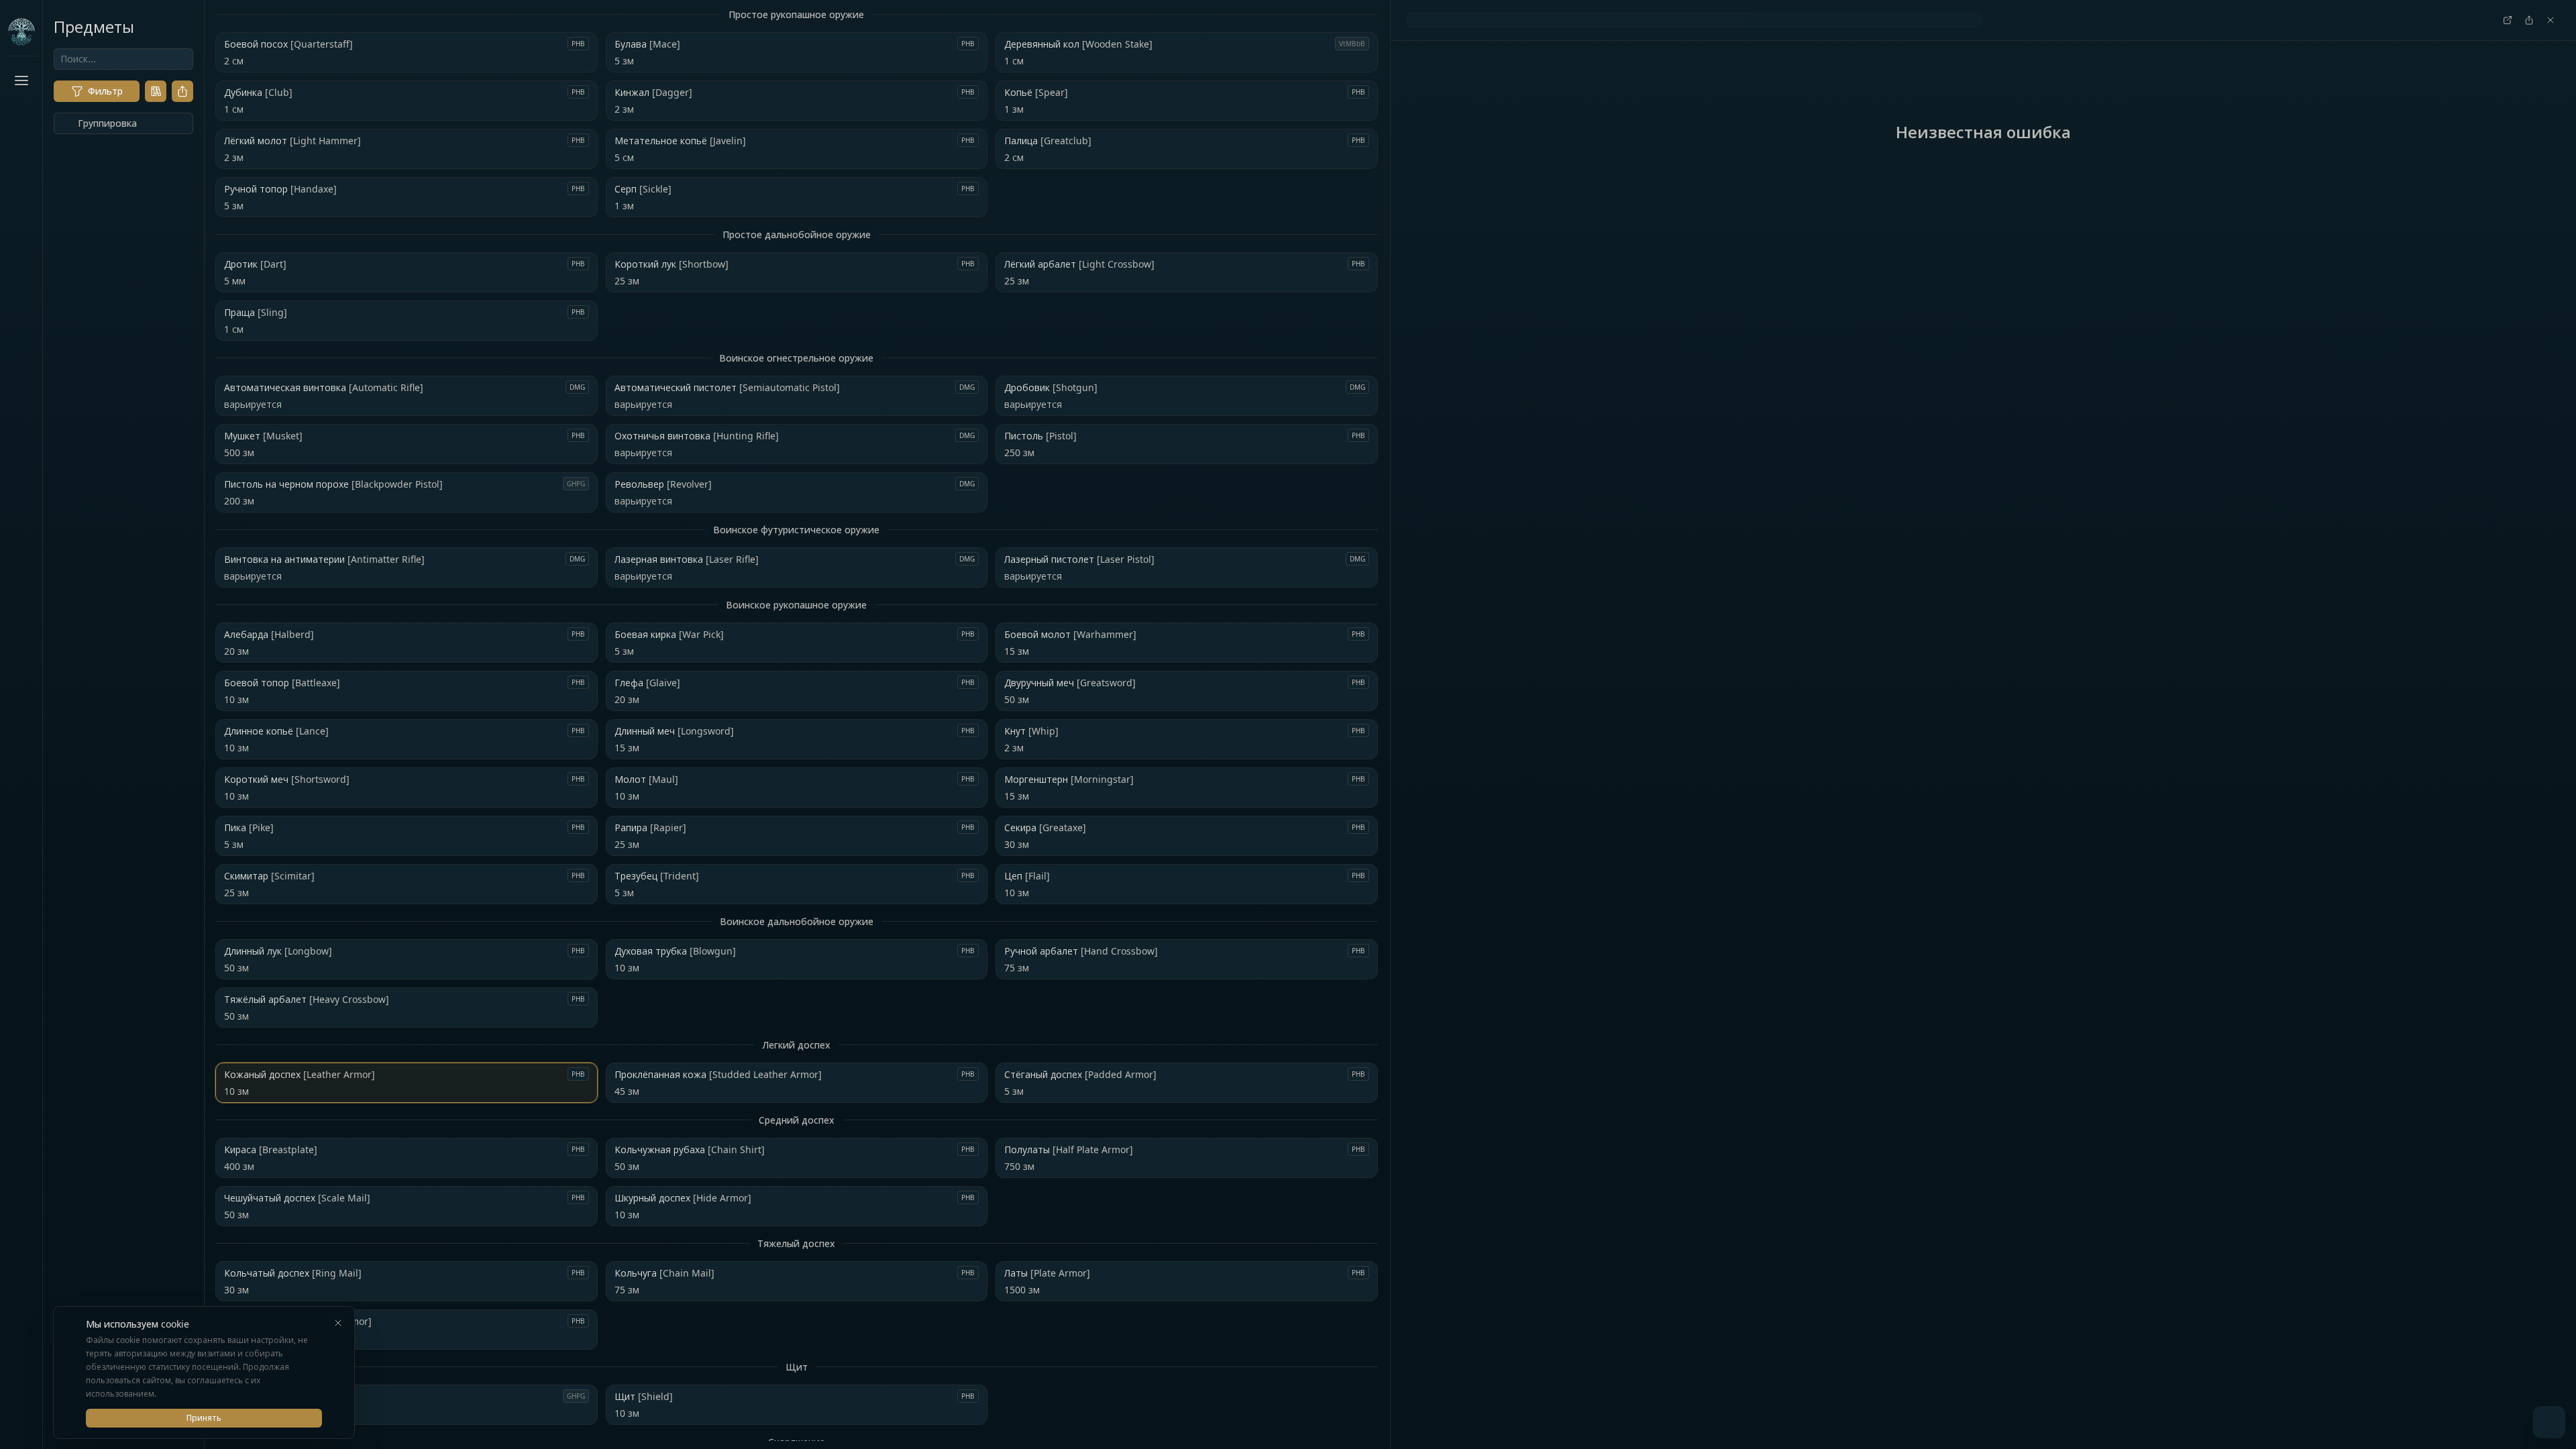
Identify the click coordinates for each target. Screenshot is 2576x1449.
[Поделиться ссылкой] (182, 91)
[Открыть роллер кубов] (2549, 1422)
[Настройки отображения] (21, 1419)
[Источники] (156, 91)
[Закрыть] (338, 1323)
